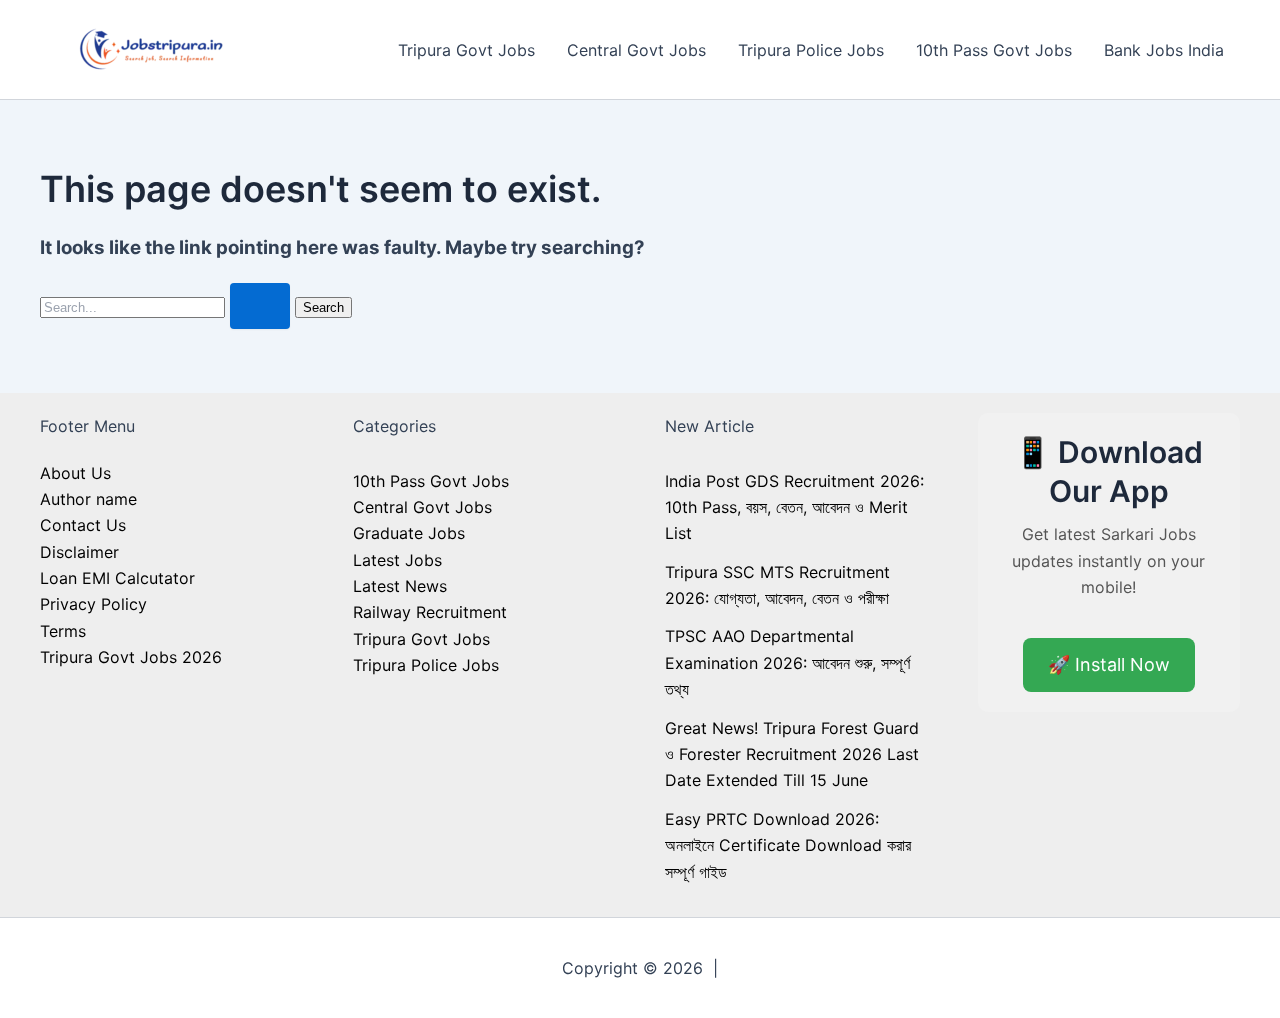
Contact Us (83, 525)
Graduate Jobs (409, 533)
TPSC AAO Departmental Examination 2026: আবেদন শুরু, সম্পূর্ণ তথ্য (787, 662)
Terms (63, 631)
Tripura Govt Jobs (466, 50)
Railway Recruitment (430, 612)
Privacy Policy (93, 604)
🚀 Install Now (1109, 664)
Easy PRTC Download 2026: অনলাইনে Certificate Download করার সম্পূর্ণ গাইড (788, 845)
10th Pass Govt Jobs (994, 50)
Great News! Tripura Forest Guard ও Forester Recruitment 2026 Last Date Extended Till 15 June (792, 754)
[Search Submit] (260, 306)
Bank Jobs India (1164, 50)
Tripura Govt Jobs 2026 (131, 657)
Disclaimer (79, 552)
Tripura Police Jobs (811, 50)
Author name (88, 499)
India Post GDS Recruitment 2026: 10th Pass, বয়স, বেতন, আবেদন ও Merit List (794, 507)
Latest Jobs (397, 560)
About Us (75, 473)
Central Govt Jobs (636, 50)
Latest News (400, 586)
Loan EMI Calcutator (117, 578)
